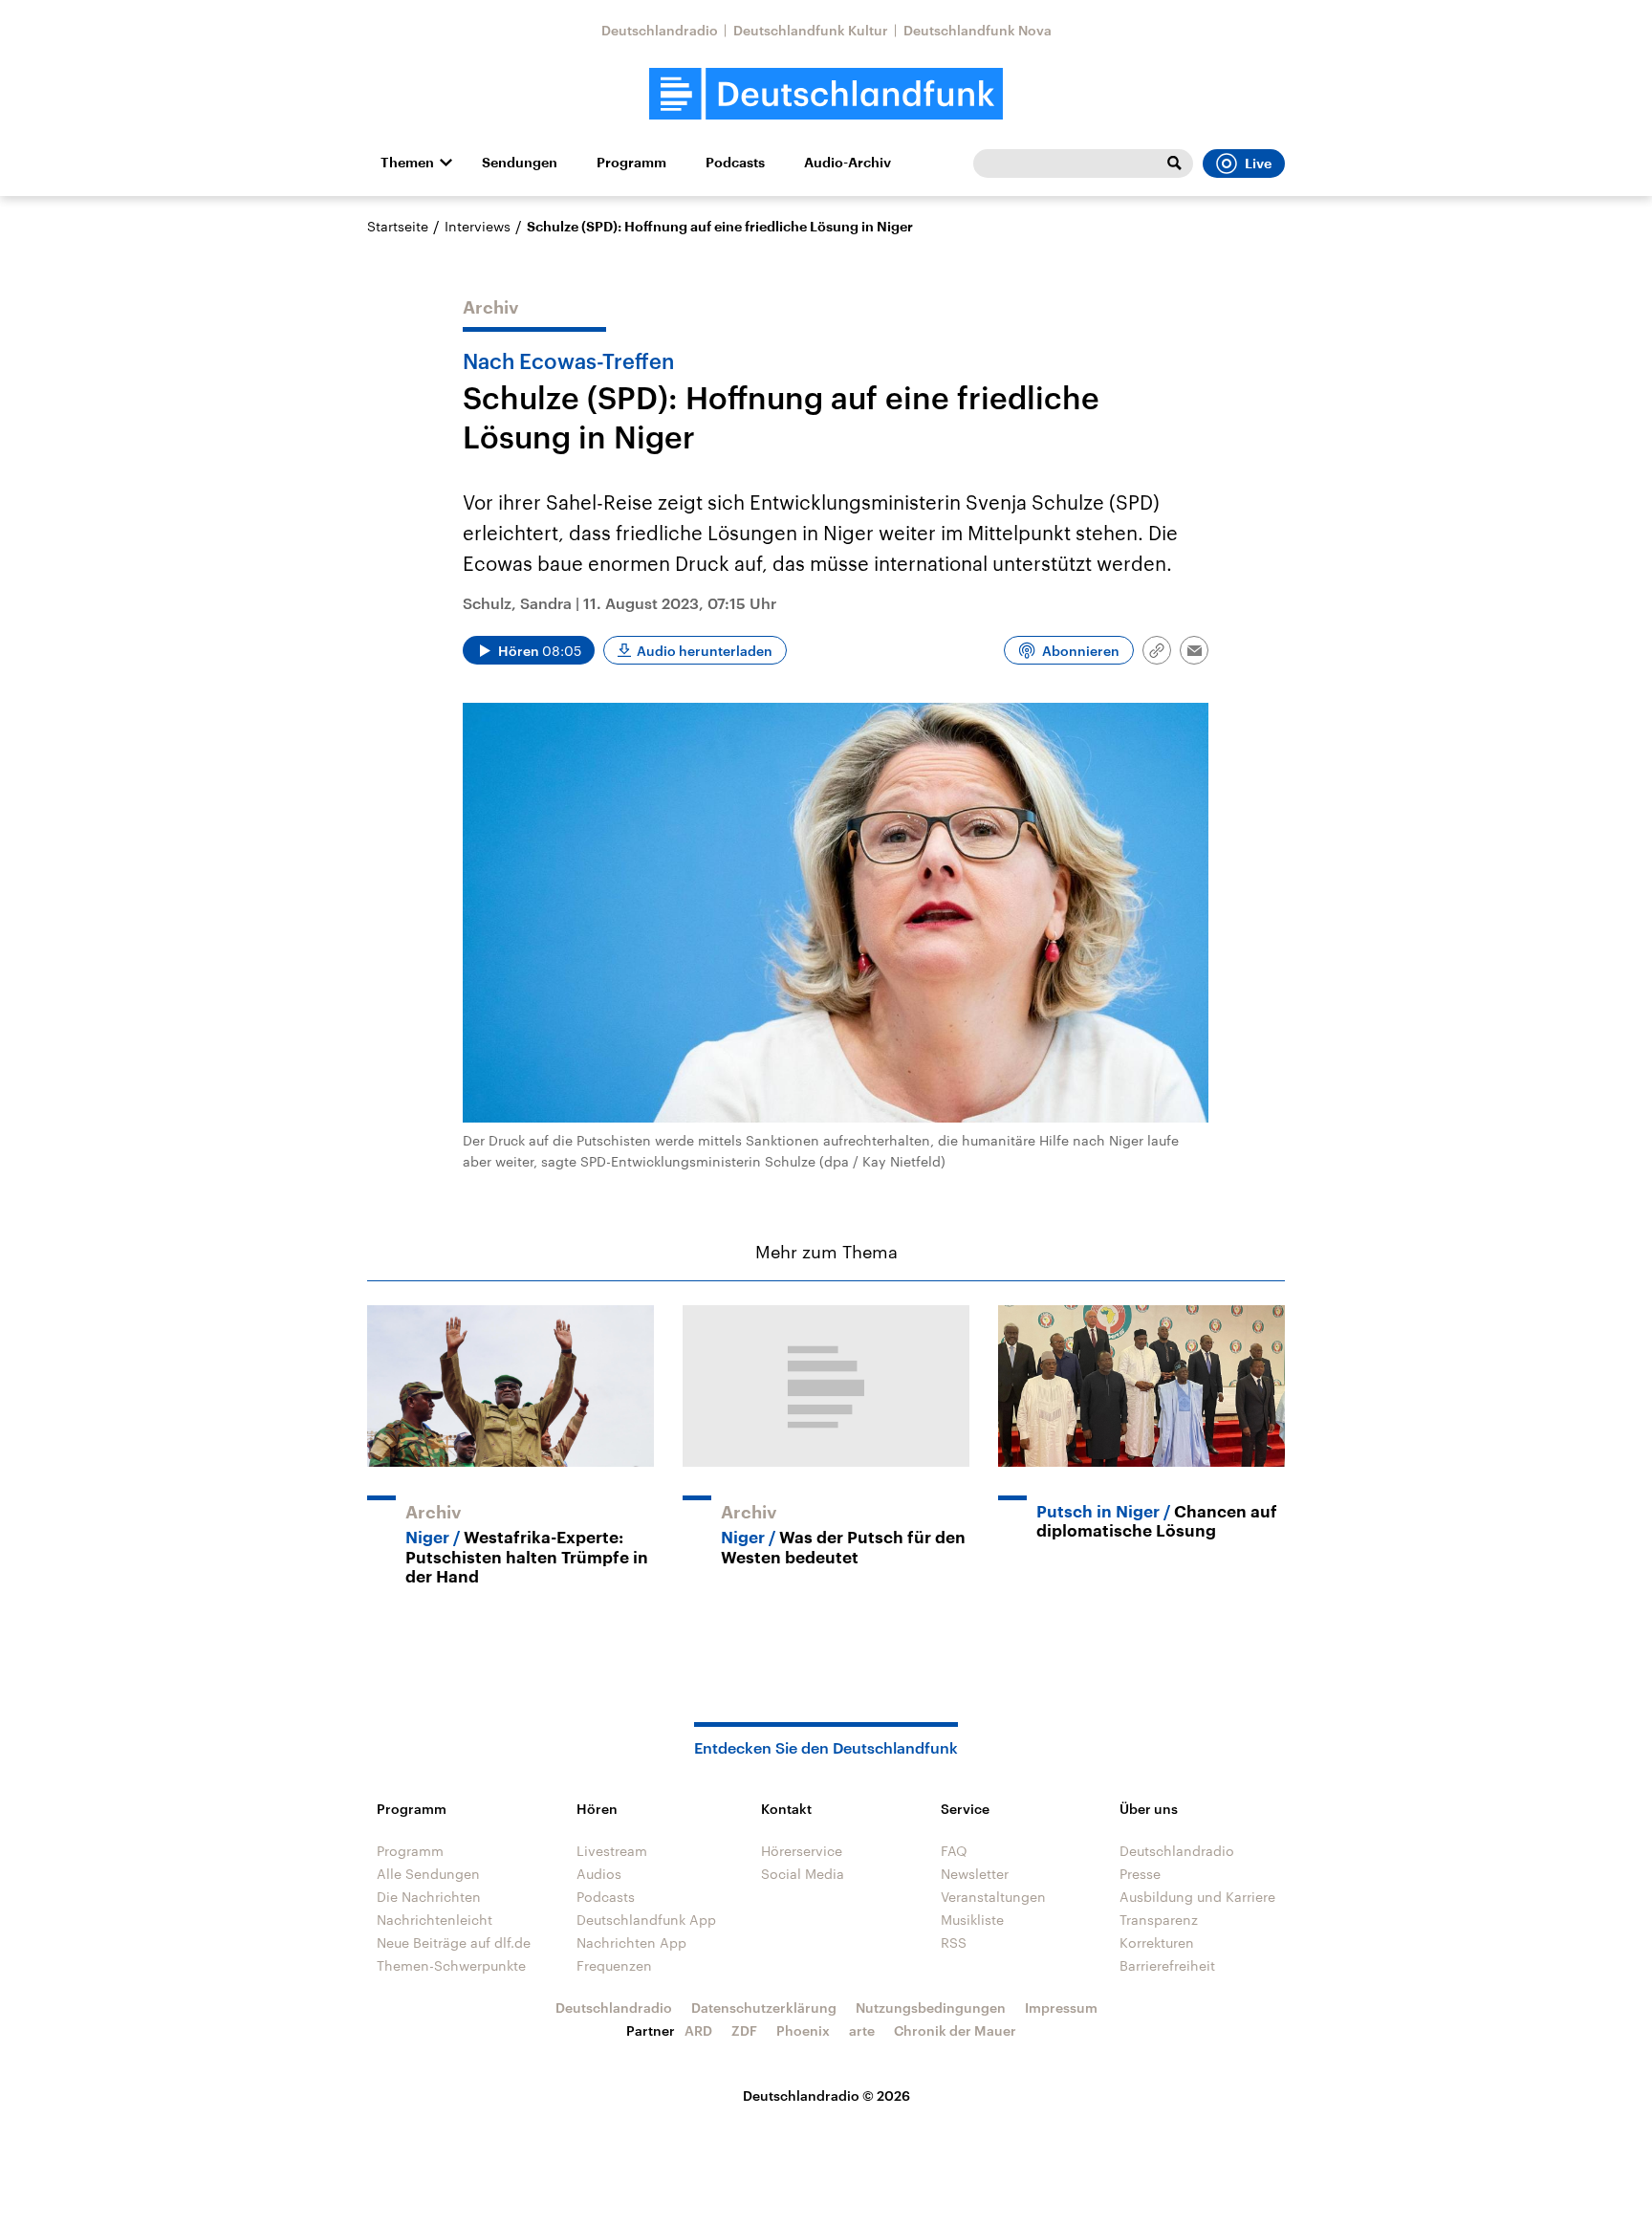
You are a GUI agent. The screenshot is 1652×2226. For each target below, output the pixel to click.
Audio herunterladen (705, 651)
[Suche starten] (1174, 164)
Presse (1140, 1874)
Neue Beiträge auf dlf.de (454, 1942)
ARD (698, 2030)
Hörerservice (802, 1851)
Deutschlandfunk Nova (978, 30)
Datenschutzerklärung (764, 2008)
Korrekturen (1157, 1942)
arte (862, 2030)
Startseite (398, 226)
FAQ (954, 1851)
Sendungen (520, 163)
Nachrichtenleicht (435, 1920)
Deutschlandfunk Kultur (811, 30)
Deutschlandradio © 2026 (826, 2095)
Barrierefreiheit (1167, 1965)
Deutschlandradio (660, 30)
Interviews (478, 226)
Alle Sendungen (428, 1874)
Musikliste (972, 1920)
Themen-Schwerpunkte (451, 1965)
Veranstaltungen (993, 1897)
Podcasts (735, 163)
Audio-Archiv (848, 163)
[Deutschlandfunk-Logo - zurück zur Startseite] (826, 94)
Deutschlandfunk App (646, 1920)
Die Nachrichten (429, 1897)
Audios (599, 1874)
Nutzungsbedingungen (931, 2008)
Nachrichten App (631, 1942)
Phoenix (803, 2030)
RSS (954, 1942)
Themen (407, 163)
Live (1258, 164)
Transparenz (1159, 1920)
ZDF (744, 2030)
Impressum (1061, 2008)
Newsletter (975, 1874)
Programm (631, 163)
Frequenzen (614, 1965)
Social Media (803, 1874)
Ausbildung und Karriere (1197, 1897)
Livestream (612, 1851)
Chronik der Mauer (955, 2030)
